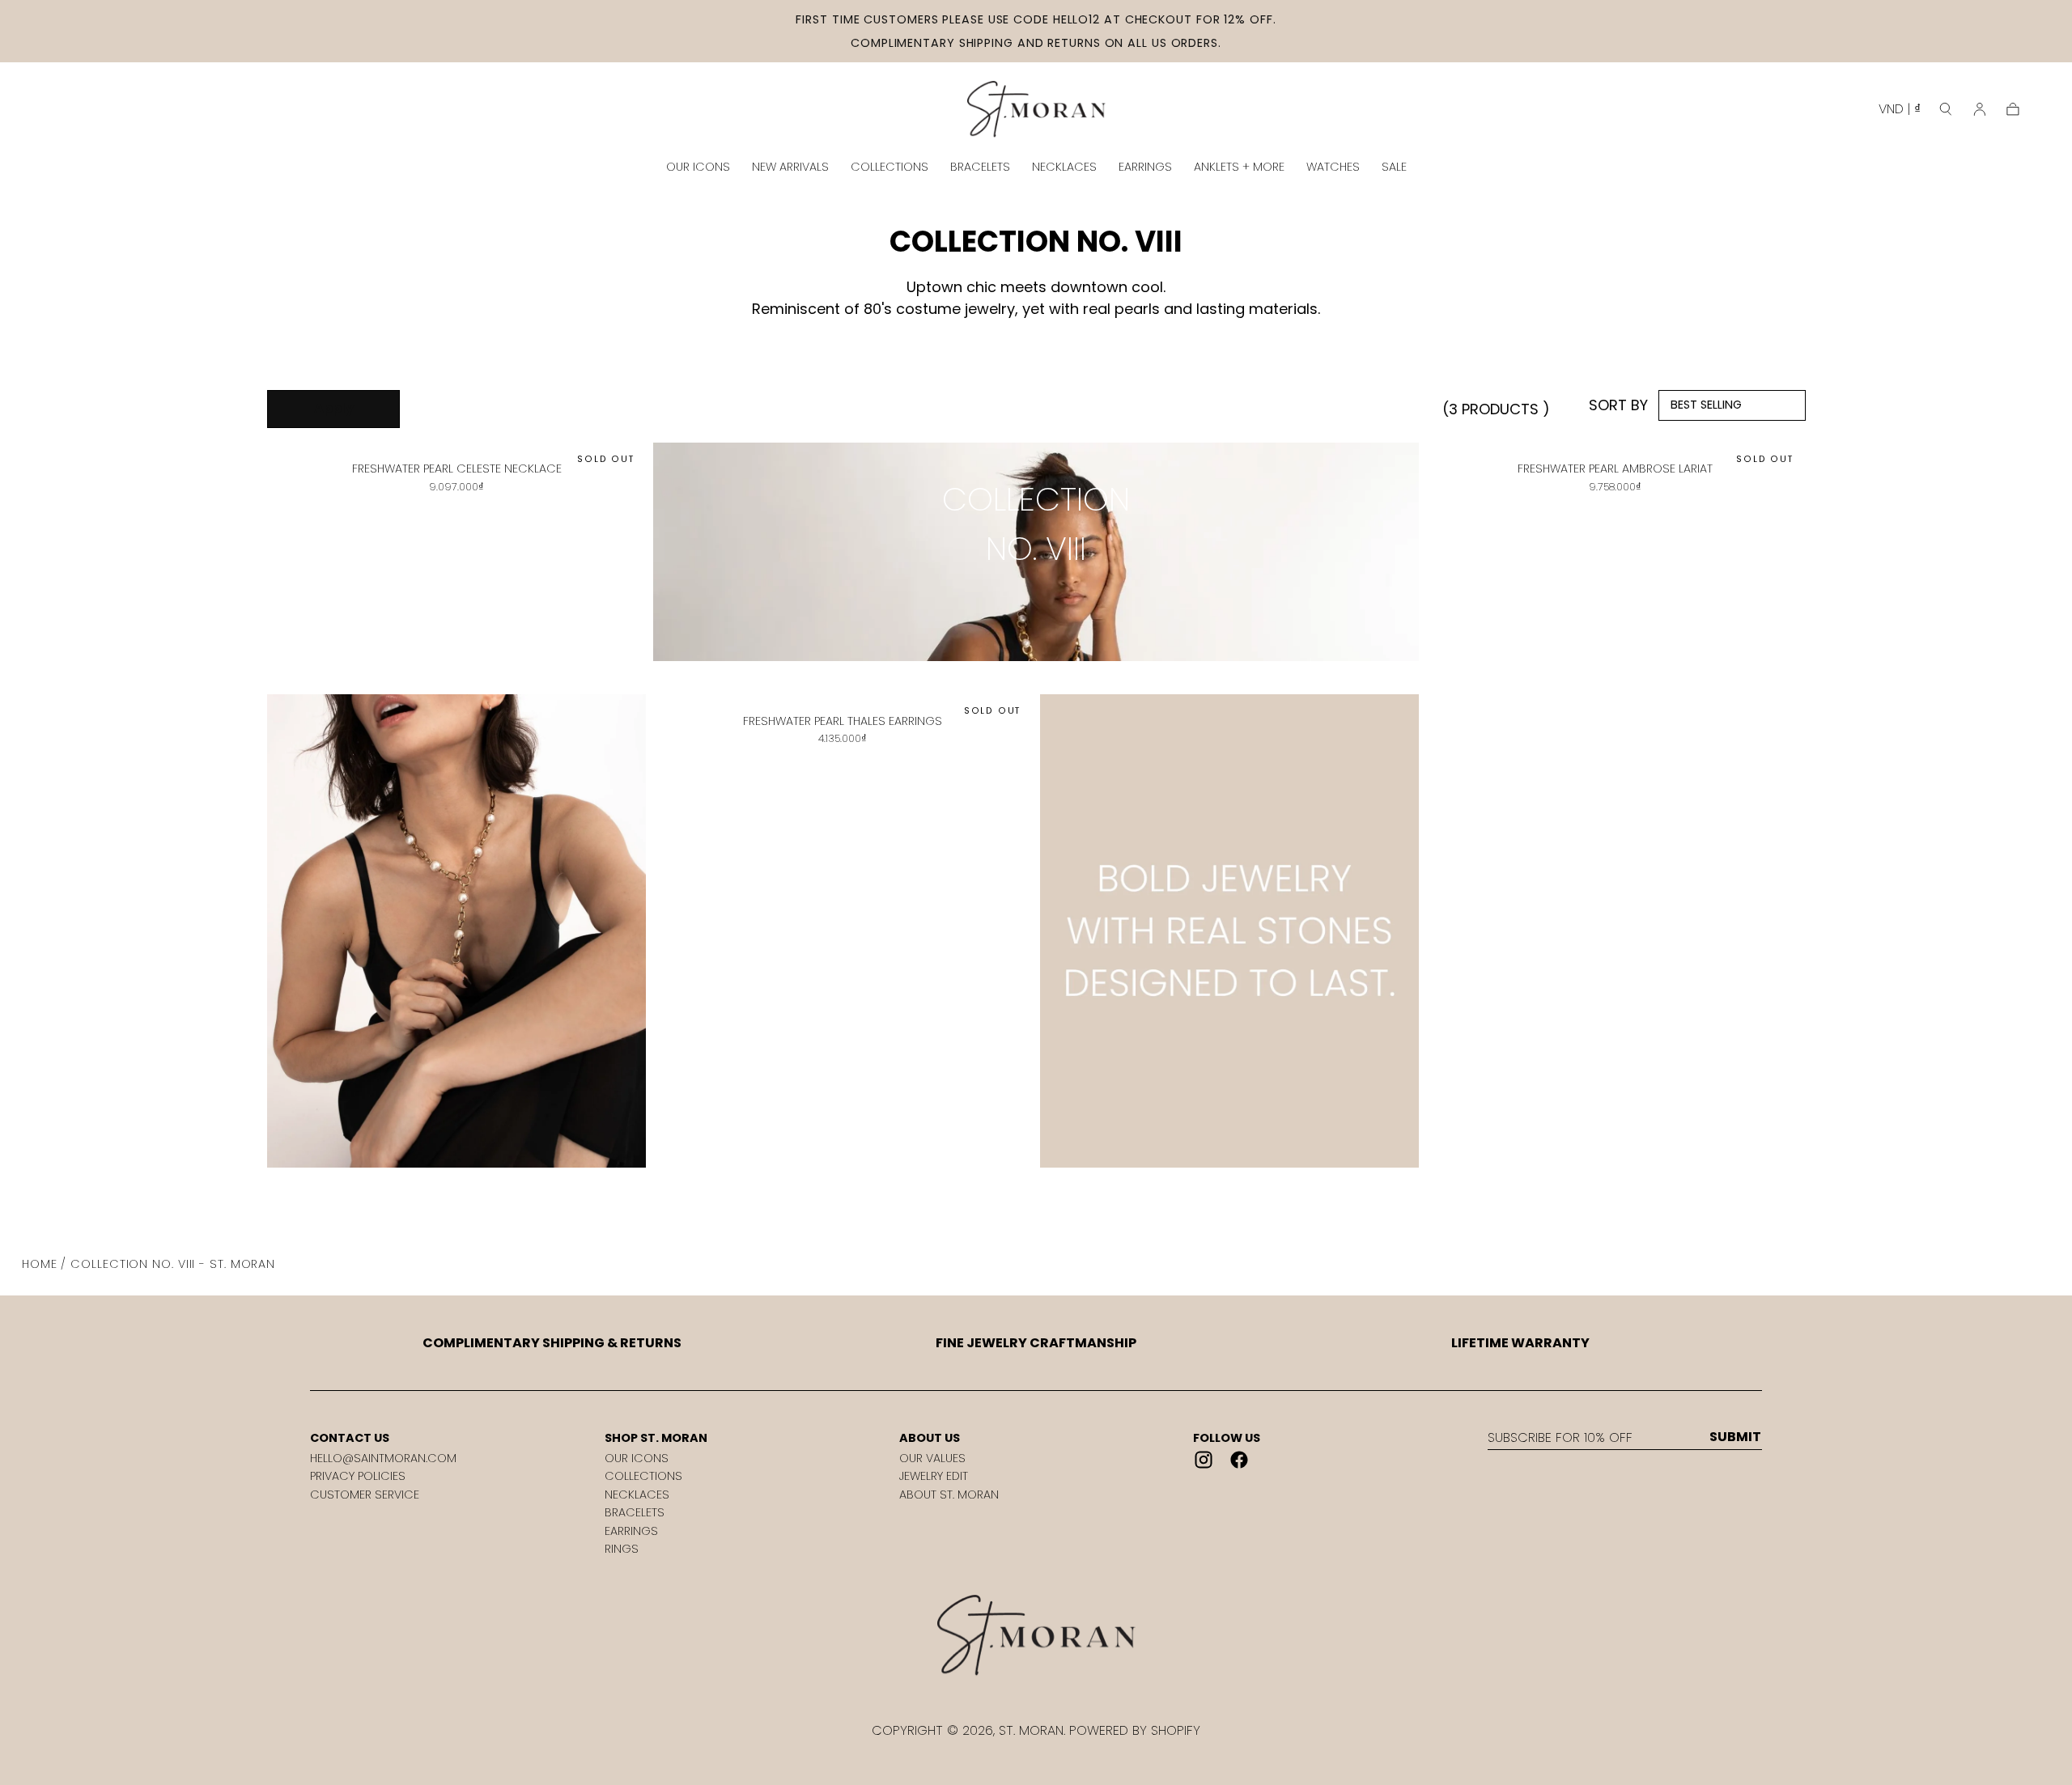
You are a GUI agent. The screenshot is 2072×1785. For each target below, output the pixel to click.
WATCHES (1333, 167)
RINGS (622, 1549)
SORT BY (1618, 405)
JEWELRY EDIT (934, 1476)
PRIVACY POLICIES (358, 1476)
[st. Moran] (1036, 1636)
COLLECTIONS (890, 167)
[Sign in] (1980, 109)
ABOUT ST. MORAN (949, 1495)
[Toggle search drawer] (1946, 109)
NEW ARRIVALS (790, 167)
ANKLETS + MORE (1239, 167)
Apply (334, 408)
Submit (1735, 1437)
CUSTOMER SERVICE (365, 1495)
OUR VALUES (932, 1458)
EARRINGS (1145, 167)
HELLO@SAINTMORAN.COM (383, 1458)
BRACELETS (980, 167)
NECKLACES (1064, 167)
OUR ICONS (698, 167)
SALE (1394, 167)
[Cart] (2013, 109)
